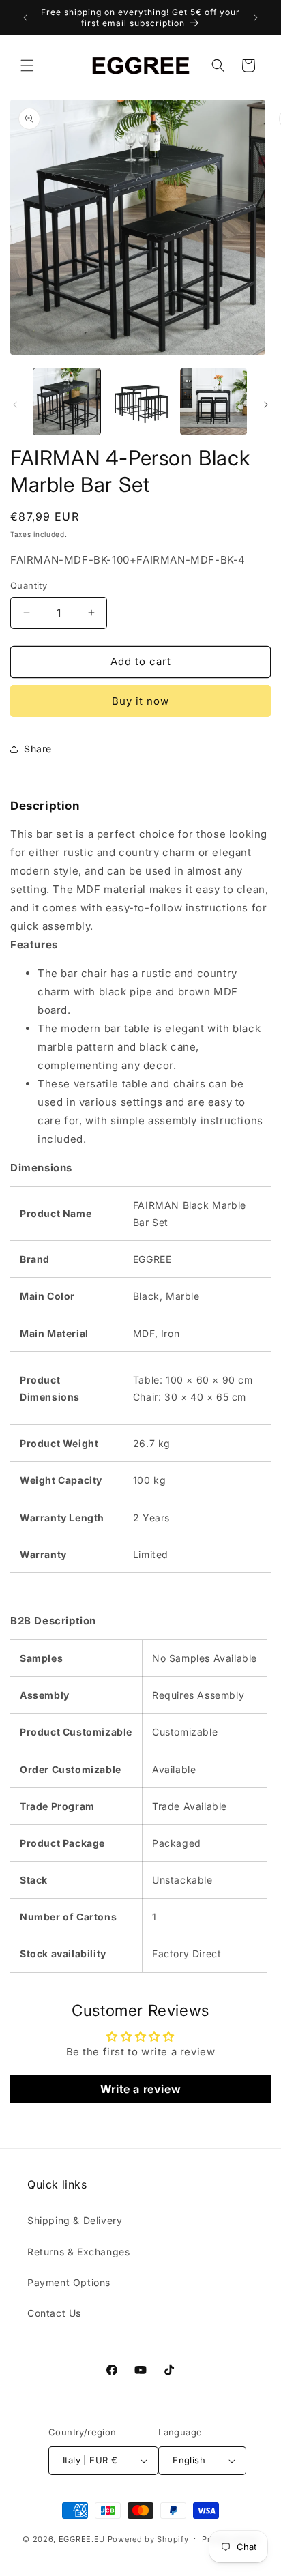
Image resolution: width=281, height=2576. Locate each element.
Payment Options (69, 2282)
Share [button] (38, 749)
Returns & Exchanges (78, 2252)
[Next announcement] (256, 18)
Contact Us (54, 2313)
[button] (27, 65)
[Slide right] (266, 405)
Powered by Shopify (148, 2538)
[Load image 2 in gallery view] (140, 402)
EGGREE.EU (82, 2538)
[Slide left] (15, 405)
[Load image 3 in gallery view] (213, 402)
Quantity (29, 585)
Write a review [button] (140, 2089)
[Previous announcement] (25, 18)
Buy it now (140, 701)
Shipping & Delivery (75, 2220)
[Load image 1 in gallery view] (67, 402)
